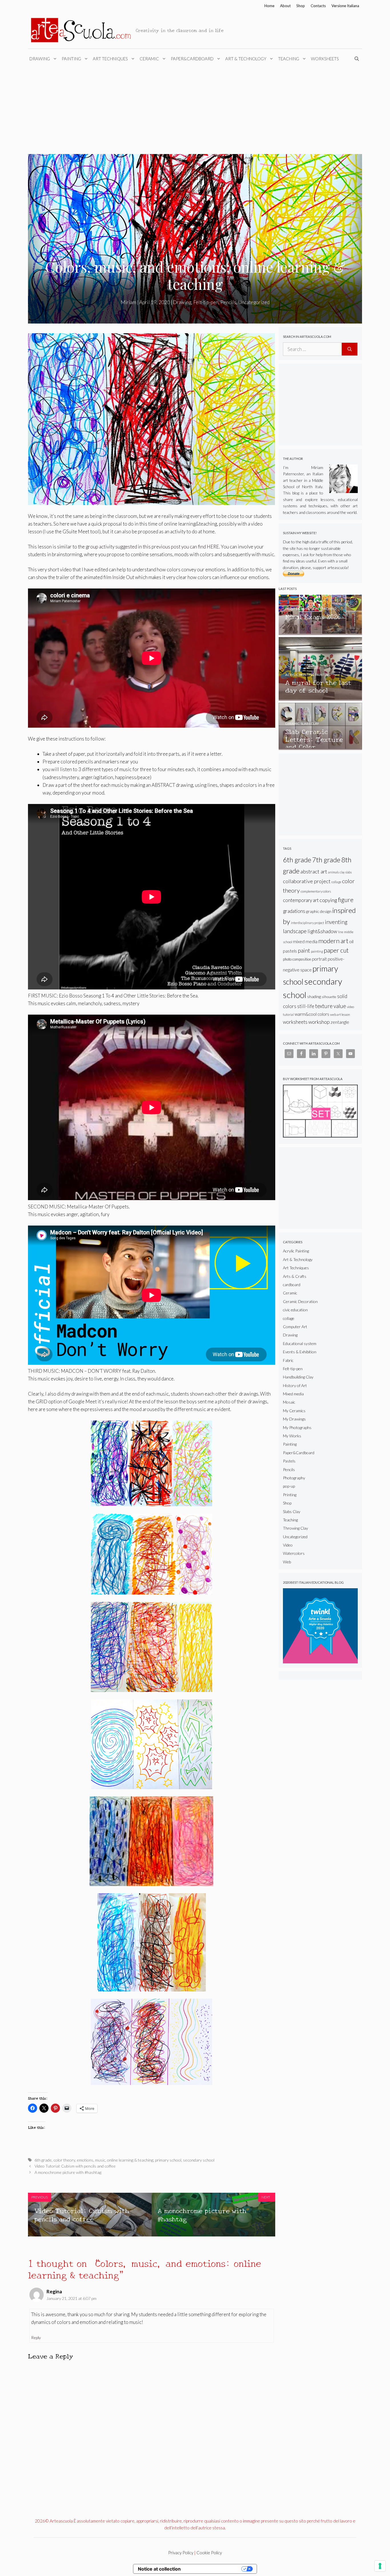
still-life (306, 1006)
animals (333, 872)
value (340, 1006)
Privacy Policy (181, 2553)
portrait (319, 959)
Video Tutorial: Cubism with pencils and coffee (75, 2166)
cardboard (292, 1285)
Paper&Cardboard (192, 59)
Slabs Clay (292, 1512)
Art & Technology (246, 59)
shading (314, 996)
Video (288, 1545)
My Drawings (294, 1419)
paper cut (336, 950)
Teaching (289, 59)
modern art (333, 941)
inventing (336, 922)
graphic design (319, 911)
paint (304, 950)
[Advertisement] (195, 111)
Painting (71, 59)
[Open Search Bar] (358, 59)
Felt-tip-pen (206, 302)
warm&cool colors (312, 1014)
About (285, 6)
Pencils (228, 302)
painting (317, 951)
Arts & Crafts (295, 1276)
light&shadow (322, 931)
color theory (64, 2160)
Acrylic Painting (296, 1251)
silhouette (329, 997)
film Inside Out (119, 577)
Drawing (40, 59)
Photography (294, 1478)
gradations (294, 911)
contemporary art (301, 900)
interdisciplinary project (307, 923)
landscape (295, 931)
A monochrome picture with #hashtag (68, 2172)
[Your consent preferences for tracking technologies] (380, 2566)
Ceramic (149, 59)
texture (324, 1006)
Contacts (318, 6)
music (100, 2160)
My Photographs (297, 1427)
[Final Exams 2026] (320, 632)
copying (328, 900)
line (341, 932)
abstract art (314, 871)
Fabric (288, 1360)
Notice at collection (159, 2569)
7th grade (326, 860)
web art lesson (340, 1014)
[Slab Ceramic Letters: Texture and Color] (320, 747)
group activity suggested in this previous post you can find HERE (152, 547)
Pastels (289, 1461)
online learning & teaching (130, 2160)
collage (336, 882)
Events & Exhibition (300, 1352)
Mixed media (293, 1394)
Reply (36, 2337)
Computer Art (295, 1327)
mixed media (305, 941)
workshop (319, 1022)
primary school (168, 2160)
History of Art (295, 1385)
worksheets (295, 1022)
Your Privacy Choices (214, 2569)
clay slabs (346, 872)
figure (346, 900)
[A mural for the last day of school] (320, 698)
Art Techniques (110, 59)
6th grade (43, 2160)
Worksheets (325, 59)
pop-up (289, 1486)
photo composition (297, 959)
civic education (295, 1310)
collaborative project (307, 881)
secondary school (199, 2160)
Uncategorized (254, 302)
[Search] (350, 349)
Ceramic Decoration (300, 1301)
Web (287, 1562)
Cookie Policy (209, 2553)
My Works (292, 1436)
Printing (290, 1495)
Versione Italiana (345, 6)
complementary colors (316, 891)
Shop (301, 6)
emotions (85, 2160)
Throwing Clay (295, 1528)
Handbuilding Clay (298, 1377)
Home (269, 6)
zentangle (340, 1022)
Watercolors (294, 1553)
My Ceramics (294, 1411)
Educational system (300, 1343)
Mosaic (289, 1402)
